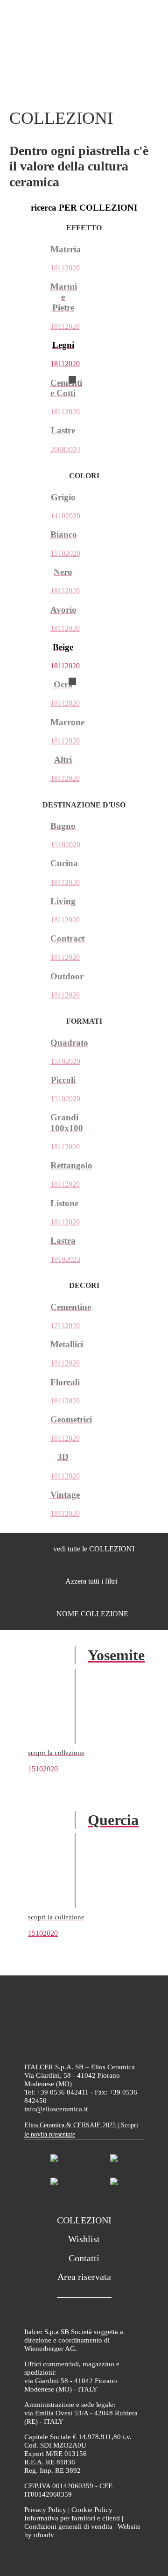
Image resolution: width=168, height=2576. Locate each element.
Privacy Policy (45, 2510)
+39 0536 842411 (63, 2092)
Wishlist (84, 2239)
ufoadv (44, 2535)
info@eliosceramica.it (56, 2109)
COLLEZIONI (84, 2220)
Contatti (84, 2258)
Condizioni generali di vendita (68, 2526)
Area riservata (84, 2277)
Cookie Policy (92, 2510)
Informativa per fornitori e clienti (72, 2518)
